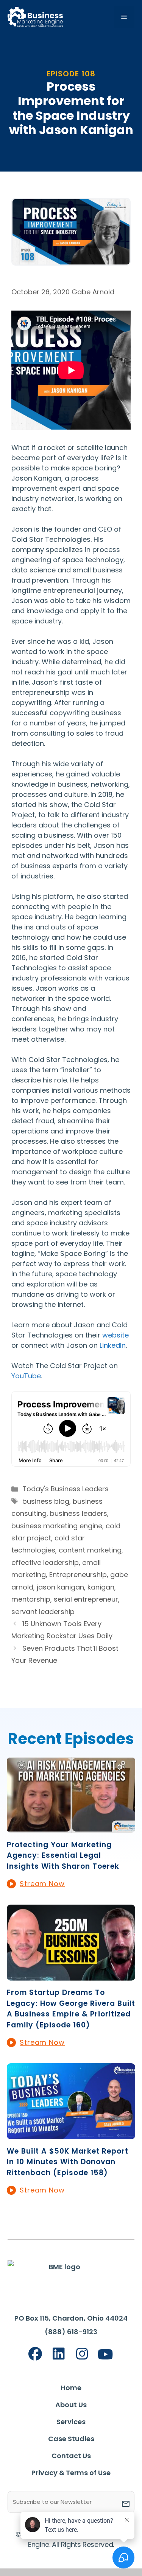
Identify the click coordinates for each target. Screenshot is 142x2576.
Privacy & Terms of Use (71, 2473)
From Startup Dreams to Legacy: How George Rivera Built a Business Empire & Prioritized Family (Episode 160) (71, 2009)
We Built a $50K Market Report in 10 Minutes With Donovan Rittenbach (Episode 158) (68, 2162)
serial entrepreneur (86, 1599)
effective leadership (45, 1562)
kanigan (101, 1587)
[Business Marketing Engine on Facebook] (35, 2354)
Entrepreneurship (78, 1575)
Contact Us (71, 2456)
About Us (71, 2405)
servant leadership (43, 1612)
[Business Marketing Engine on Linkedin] (59, 2354)
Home (71, 2388)
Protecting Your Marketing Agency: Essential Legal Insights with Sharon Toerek (63, 1855)
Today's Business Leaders (66, 1489)
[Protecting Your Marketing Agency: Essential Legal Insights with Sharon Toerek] (71, 1828)
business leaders (79, 1513)
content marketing (90, 1550)
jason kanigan (60, 1587)
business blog (46, 1501)
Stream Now (42, 1884)
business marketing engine (57, 1526)
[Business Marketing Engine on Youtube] (105, 2355)
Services (71, 2422)
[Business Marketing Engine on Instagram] (82, 2354)
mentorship (31, 1599)
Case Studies (71, 2439)
